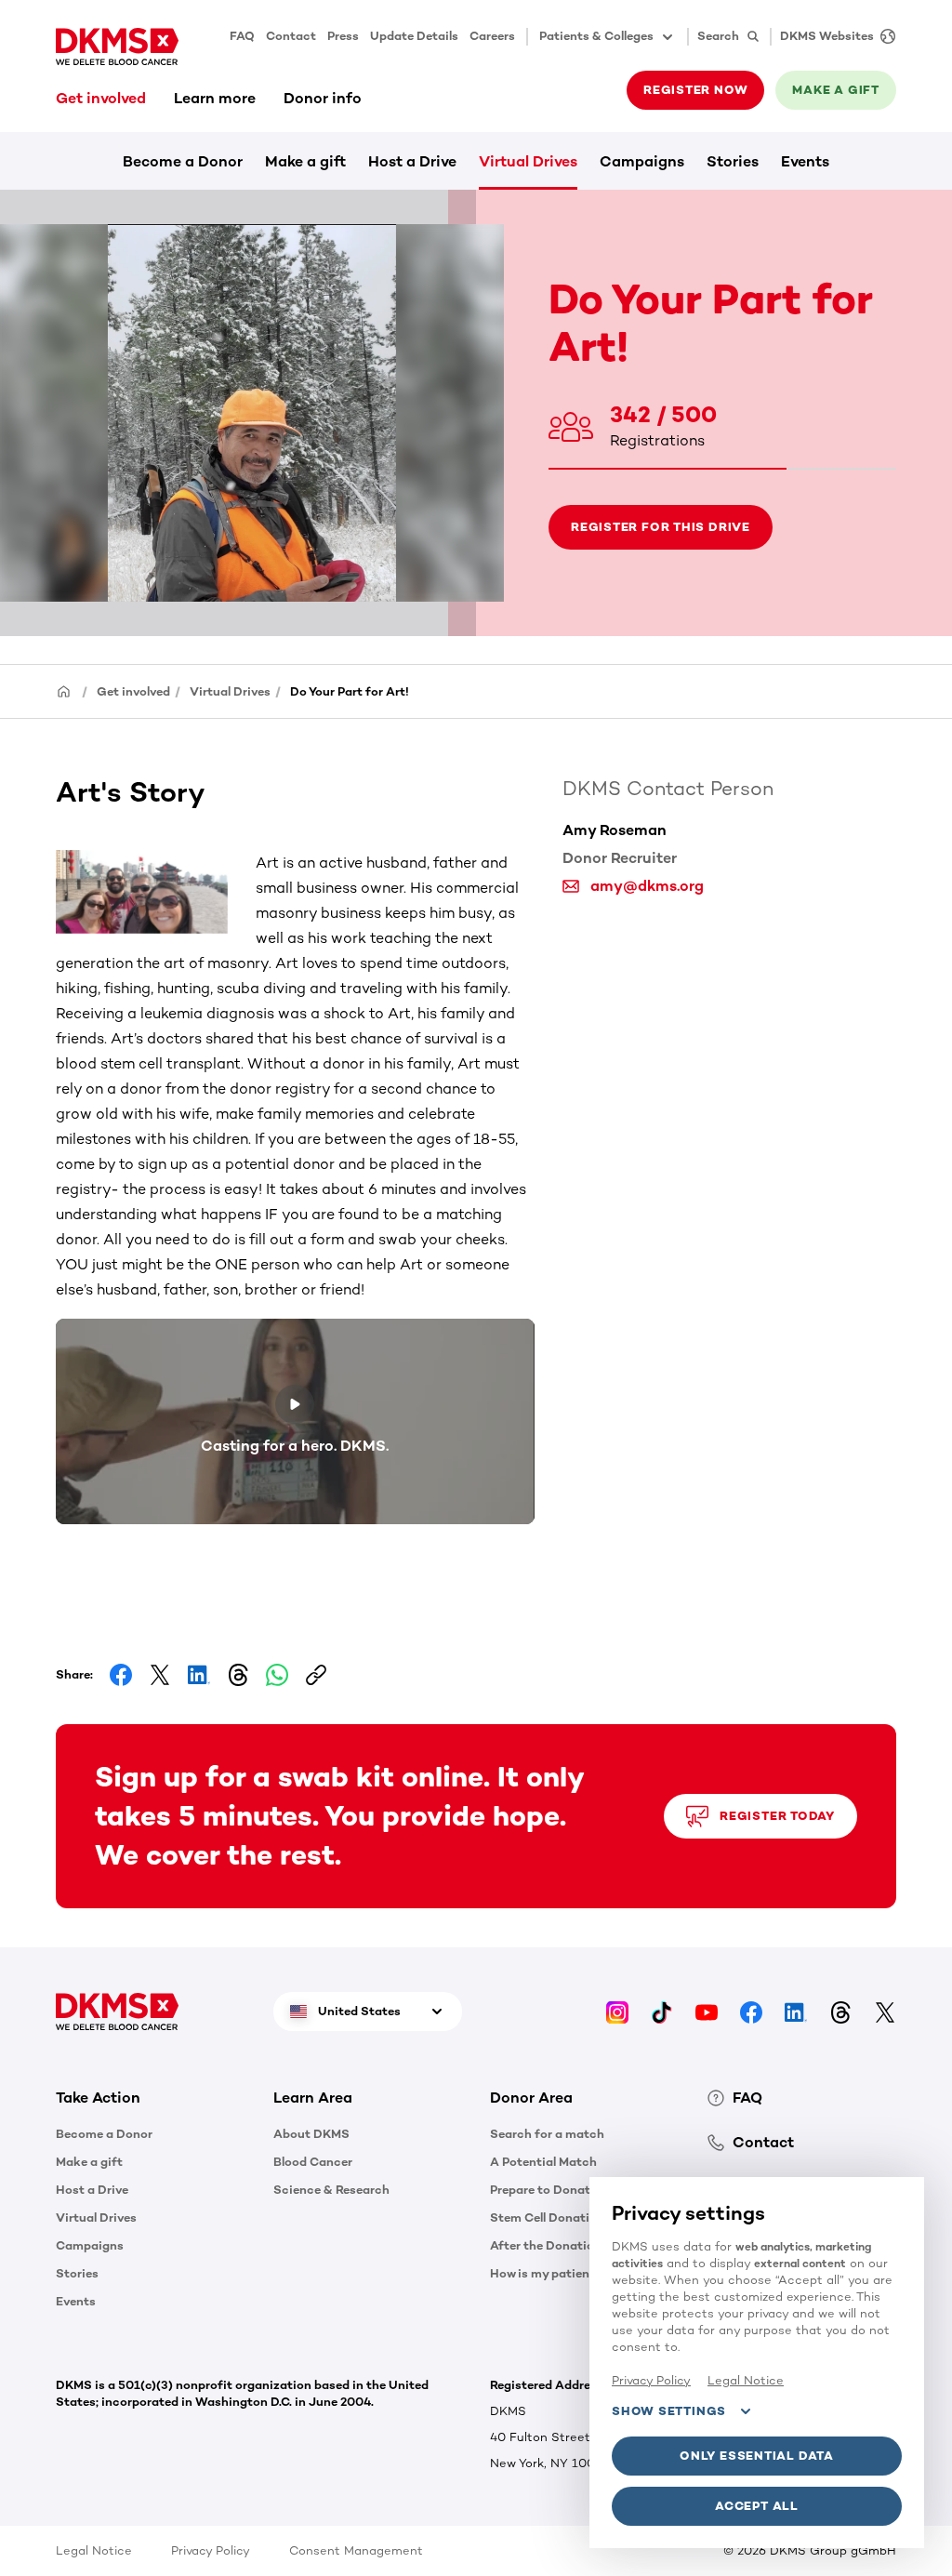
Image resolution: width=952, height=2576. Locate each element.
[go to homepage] (117, 46)
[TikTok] (662, 2011)
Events (805, 161)
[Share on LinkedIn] (199, 1675)
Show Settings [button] (669, 2411)
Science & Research (331, 2190)
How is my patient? (546, 2273)
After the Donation (546, 2245)
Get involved (101, 98)
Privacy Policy (211, 2550)
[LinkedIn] (796, 2011)
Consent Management (356, 2550)
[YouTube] (707, 2011)
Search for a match (547, 2134)
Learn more (215, 98)
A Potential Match (543, 2162)
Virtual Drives (528, 161)
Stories (733, 161)
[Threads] (840, 2011)
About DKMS (311, 2134)
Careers (492, 36)
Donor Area (531, 2098)
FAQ (242, 36)
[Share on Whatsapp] (277, 1675)
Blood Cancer (313, 2162)
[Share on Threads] (238, 1675)
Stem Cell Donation (547, 2217)
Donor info (323, 98)
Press (343, 36)
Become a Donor (183, 161)
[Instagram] (617, 2011)
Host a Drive (412, 161)
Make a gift (305, 161)
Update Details (414, 36)
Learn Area (313, 2098)
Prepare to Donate (543, 2190)
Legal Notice (94, 2550)
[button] (156, 892)
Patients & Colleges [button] (596, 36)
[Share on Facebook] (121, 1675)
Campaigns (642, 161)
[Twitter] (885, 2011)
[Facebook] (751, 2011)
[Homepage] (64, 690)
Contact (291, 36)
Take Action (98, 2098)
